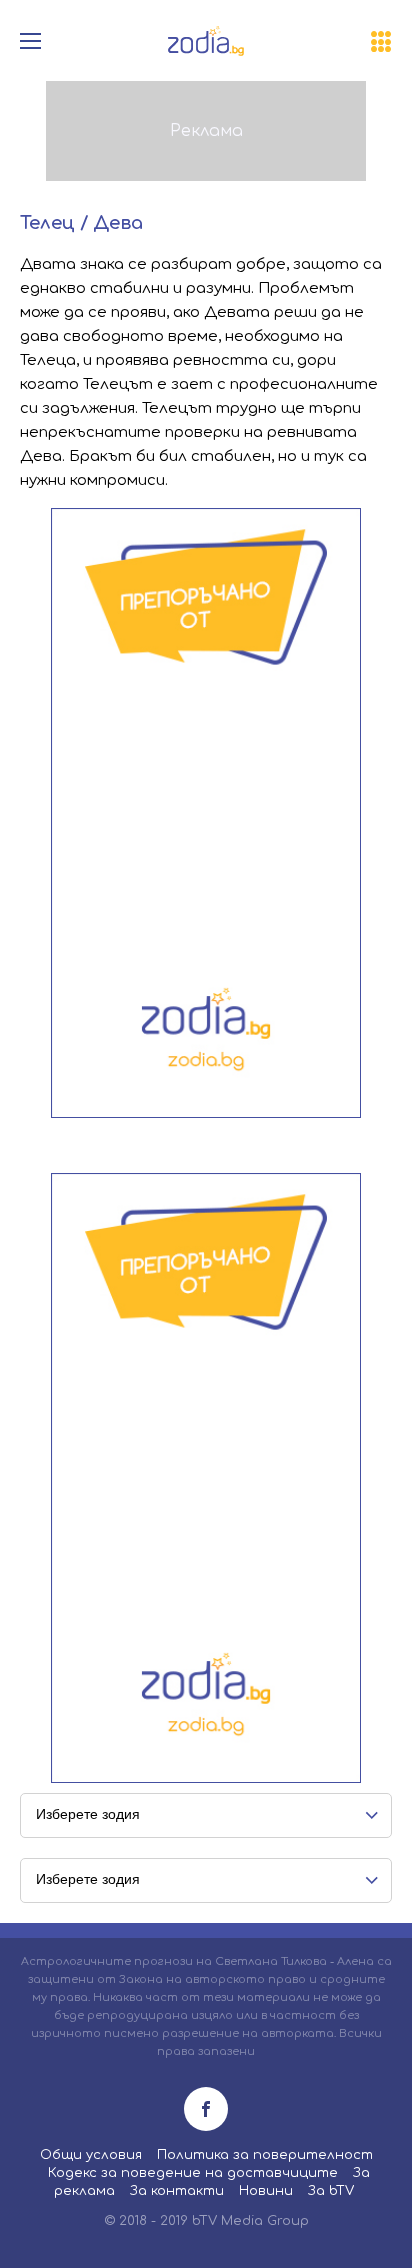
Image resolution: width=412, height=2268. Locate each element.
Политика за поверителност (265, 2155)
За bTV (331, 2191)
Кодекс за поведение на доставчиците (193, 2173)
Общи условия (91, 2155)
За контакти (177, 2191)
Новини (266, 2191)
